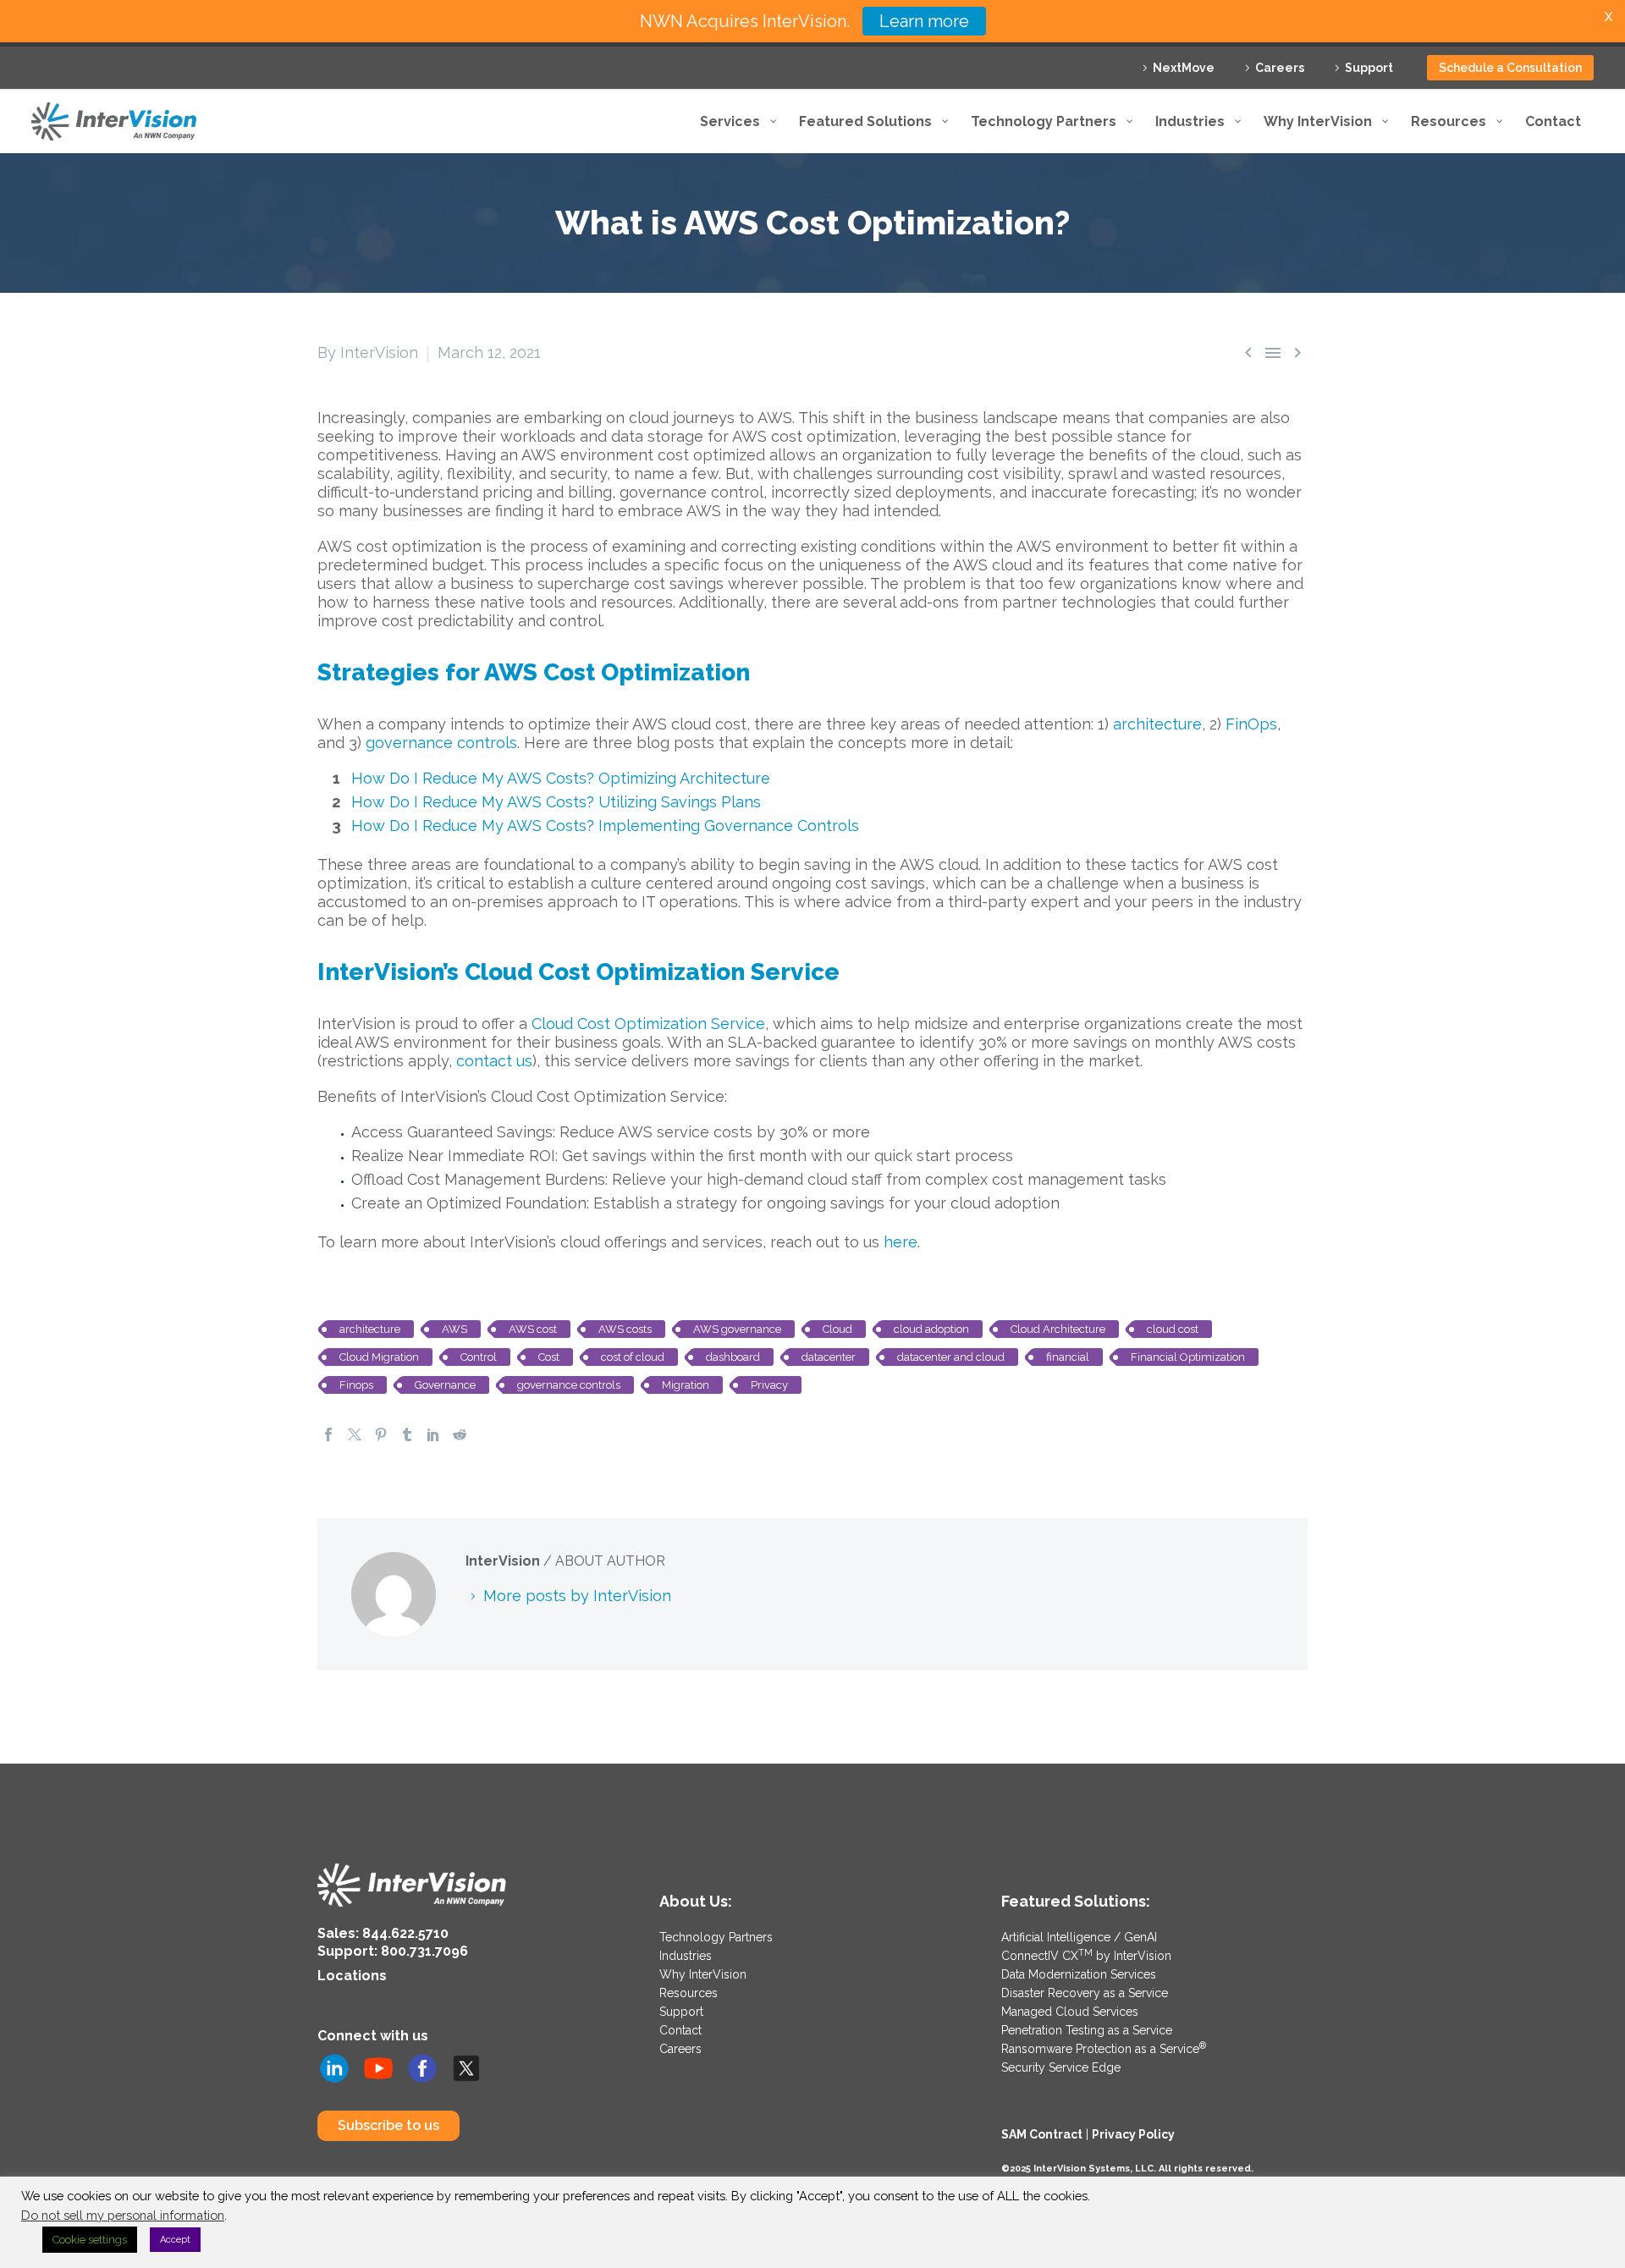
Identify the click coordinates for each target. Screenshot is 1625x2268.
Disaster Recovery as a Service (1085, 1993)
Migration (686, 1385)
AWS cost (533, 1329)
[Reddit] (460, 1434)
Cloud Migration (379, 1357)
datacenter (829, 1357)
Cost (549, 1357)
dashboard (733, 1357)
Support (1369, 68)
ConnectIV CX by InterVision (1086, 1956)
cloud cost (1173, 1329)
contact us (494, 1061)
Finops (356, 1385)
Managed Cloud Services (1070, 2012)
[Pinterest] (381, 1434)
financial (1068, 1357)
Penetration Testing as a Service (1087, 2030)
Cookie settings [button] (90, 2240)
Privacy (769, 1385)
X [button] (1608, 17)
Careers (1280, 68)
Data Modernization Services (1079, 1974)
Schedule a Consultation (1510, 68)
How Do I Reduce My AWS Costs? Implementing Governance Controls (605, 826)
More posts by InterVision (577, 1596)
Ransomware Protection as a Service (1104, 2049)
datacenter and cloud (951, 1357)
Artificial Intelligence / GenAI (1079, 1937)
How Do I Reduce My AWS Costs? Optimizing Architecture (561, 778)
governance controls (441, 743)
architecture (1157, 724)
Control (479, 1357)
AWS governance (737, 1329)
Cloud (837, 1329)
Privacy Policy (1133, 2134)
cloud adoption (931, 1329)
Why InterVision (703, 1974)
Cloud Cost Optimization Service (648, 1024)
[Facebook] (328, 1434)
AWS (454, 1329)
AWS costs (625, 1329)
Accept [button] (175, 2240)
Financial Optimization (1188, 1357)
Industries (686, 1956)
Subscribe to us (388, 2125)
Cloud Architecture (1058, 1329)
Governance (445, 1385)
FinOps (1251, 724)
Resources (689, 1993)
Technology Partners (716, 1937)
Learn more (924, 21)
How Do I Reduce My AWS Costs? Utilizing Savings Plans (556, 802)
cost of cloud (633, 1357)
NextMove (1184, 68)
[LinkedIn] (433, 1434)
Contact (680, 2030)
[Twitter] (355, 1434)
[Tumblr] (407, 1434)
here (901, 1242)
